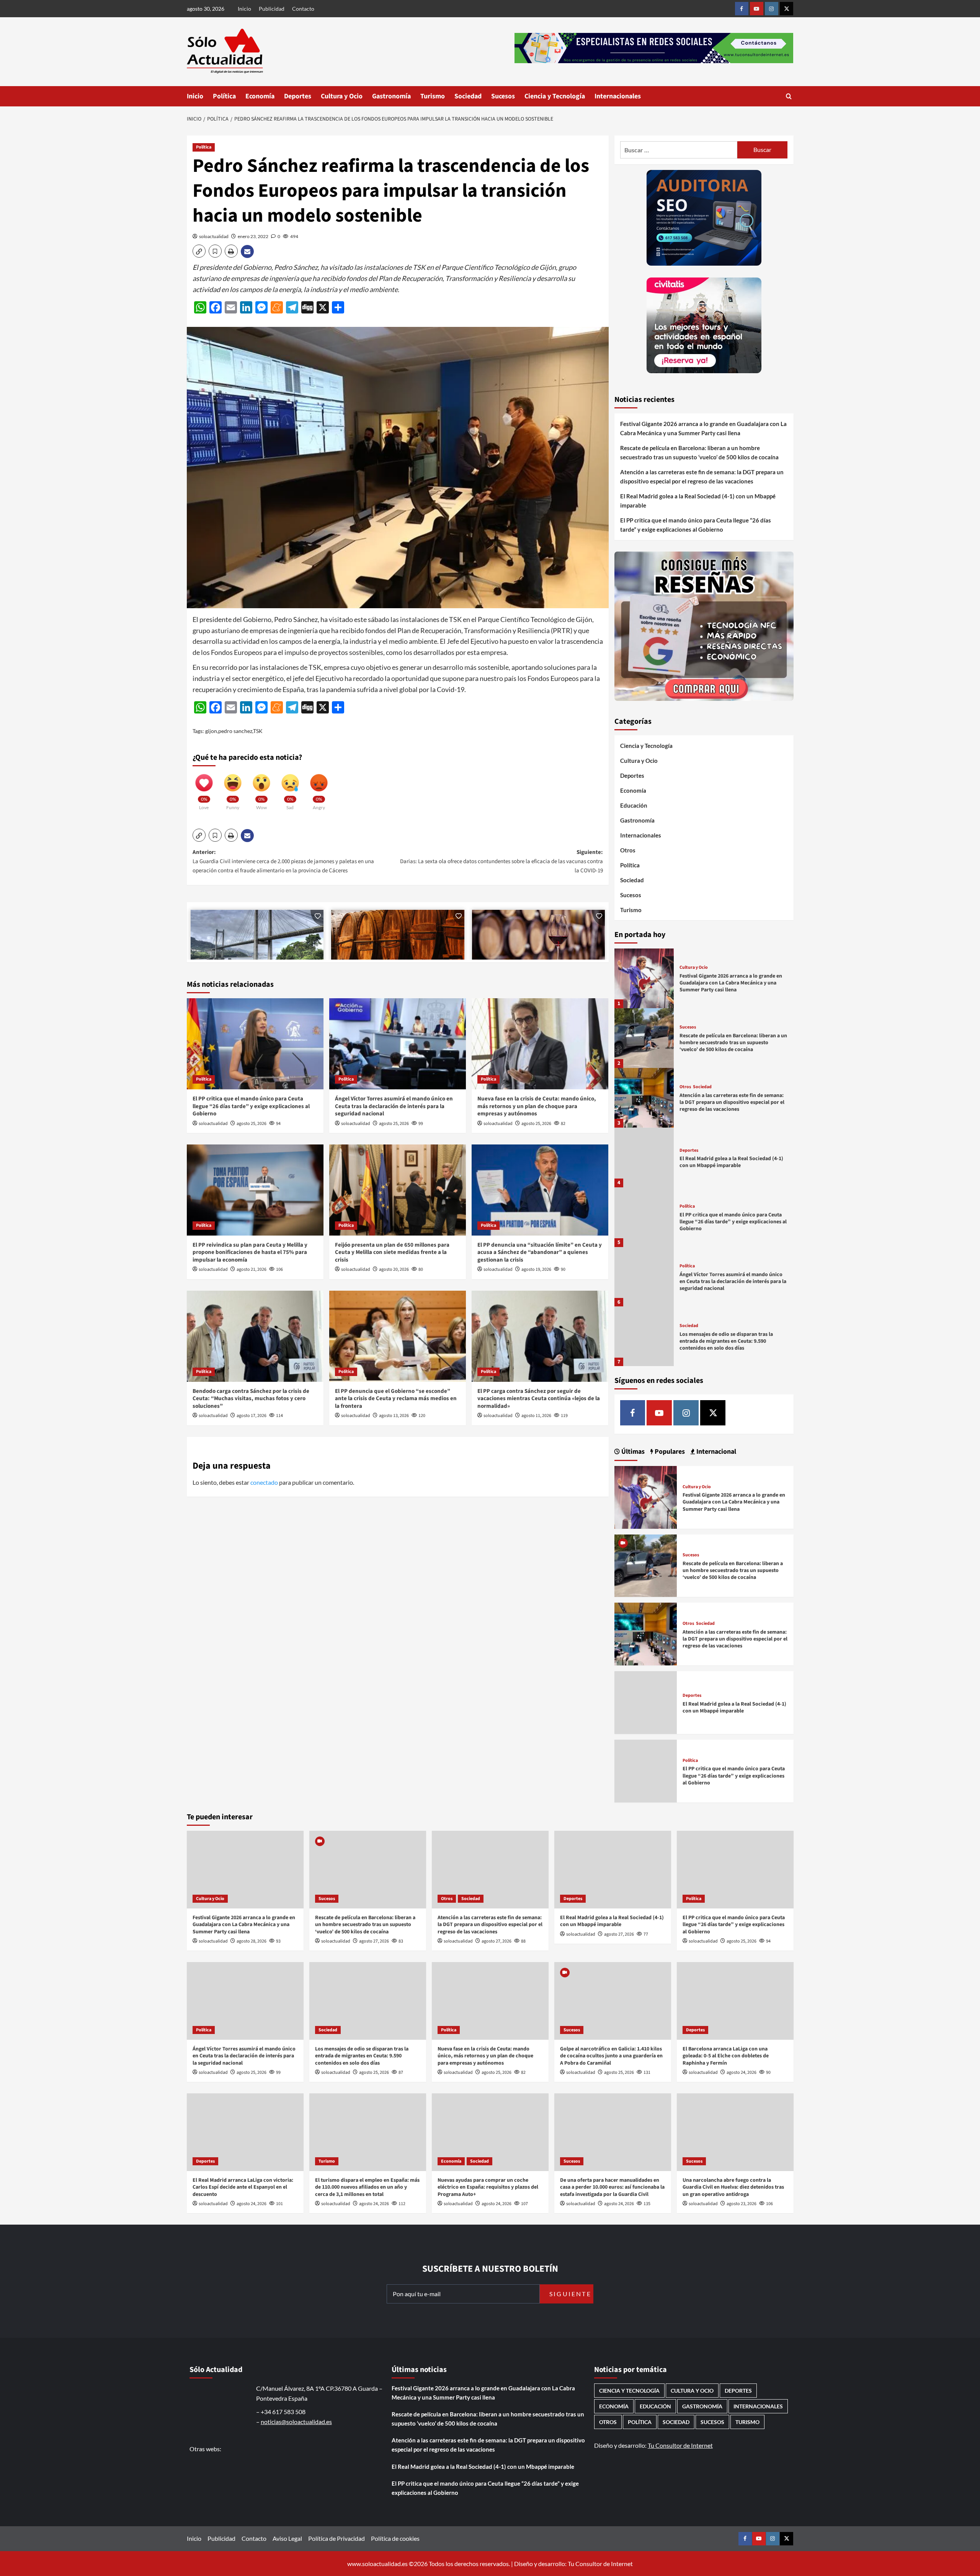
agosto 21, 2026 (252, 1269)
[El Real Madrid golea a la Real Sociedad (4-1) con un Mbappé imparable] (644, 1157)
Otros (628, 850)
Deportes (298, 96)
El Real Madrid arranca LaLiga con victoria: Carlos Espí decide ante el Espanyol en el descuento (243, 2187)
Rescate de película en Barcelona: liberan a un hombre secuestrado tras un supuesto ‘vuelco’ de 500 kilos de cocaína (699, 452)
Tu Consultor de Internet (680, 2445)
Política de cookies (395, 2538)
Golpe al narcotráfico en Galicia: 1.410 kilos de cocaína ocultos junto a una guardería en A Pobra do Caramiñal (611, 2056)
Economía (260, 96)
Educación (634, 805)
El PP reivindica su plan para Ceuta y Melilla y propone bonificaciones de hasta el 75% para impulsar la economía (250, 1252)
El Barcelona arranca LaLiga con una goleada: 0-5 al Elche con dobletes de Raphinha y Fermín (726, 2056)
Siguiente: (501, 861)
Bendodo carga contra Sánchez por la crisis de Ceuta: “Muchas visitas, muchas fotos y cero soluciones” (251, 1399)
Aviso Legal (287, 2538)
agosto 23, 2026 (742, 2204)
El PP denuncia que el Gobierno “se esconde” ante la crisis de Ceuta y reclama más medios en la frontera (396, 1399)
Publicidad (272, 9)
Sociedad (468, 96)
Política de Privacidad (336, 2538)
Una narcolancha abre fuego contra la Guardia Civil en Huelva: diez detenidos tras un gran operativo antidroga (733, 2187)
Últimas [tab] (632, 1452)
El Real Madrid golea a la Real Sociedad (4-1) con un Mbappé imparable (698, 501)
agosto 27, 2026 (374, 1941)
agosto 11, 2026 (536, 1416)
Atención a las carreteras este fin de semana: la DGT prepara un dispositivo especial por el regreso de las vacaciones (702, 477)
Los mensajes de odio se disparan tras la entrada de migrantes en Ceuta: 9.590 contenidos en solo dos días (726, 1341)
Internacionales (618, 96)
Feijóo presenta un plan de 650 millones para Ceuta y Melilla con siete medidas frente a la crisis (392, 1252)
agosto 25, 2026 (252, 1124)
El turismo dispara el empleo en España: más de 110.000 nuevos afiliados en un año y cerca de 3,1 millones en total (367, 2187)
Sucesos (503, 96)
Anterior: (283, 861)
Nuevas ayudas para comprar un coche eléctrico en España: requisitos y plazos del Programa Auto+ (488, 2187)
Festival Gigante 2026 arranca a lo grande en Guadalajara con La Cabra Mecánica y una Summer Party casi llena (703, 428)
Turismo (433, 96)
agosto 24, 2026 (742, 2072)
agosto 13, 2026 (394, 1416)
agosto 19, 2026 (536, 1269)
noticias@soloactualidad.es (296, 2422)
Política (224, 96)
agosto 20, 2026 (394, 1269)
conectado (264, 1482)
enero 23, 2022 (253, 236)
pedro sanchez (235, 731)
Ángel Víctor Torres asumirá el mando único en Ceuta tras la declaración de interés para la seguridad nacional (394, 1106)
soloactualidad (214, 236)
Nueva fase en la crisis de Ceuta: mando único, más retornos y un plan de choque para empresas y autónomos (537, 1106)
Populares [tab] (669, 1452)
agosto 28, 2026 (252, 1941)
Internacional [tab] (715, 1452)
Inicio (244, 9)
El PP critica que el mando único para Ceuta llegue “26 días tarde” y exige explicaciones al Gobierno (251, 1106)
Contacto (303, 9)
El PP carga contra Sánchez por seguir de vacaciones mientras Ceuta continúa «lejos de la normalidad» (539, 1399)
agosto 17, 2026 (252, 1416)
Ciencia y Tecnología (555, 96)
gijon (211, 731)
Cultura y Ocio (342, 96)
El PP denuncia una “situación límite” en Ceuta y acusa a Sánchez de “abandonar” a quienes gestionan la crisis (540, 1252)
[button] (789, 96)
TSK (258, 731)
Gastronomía (391, 96)
